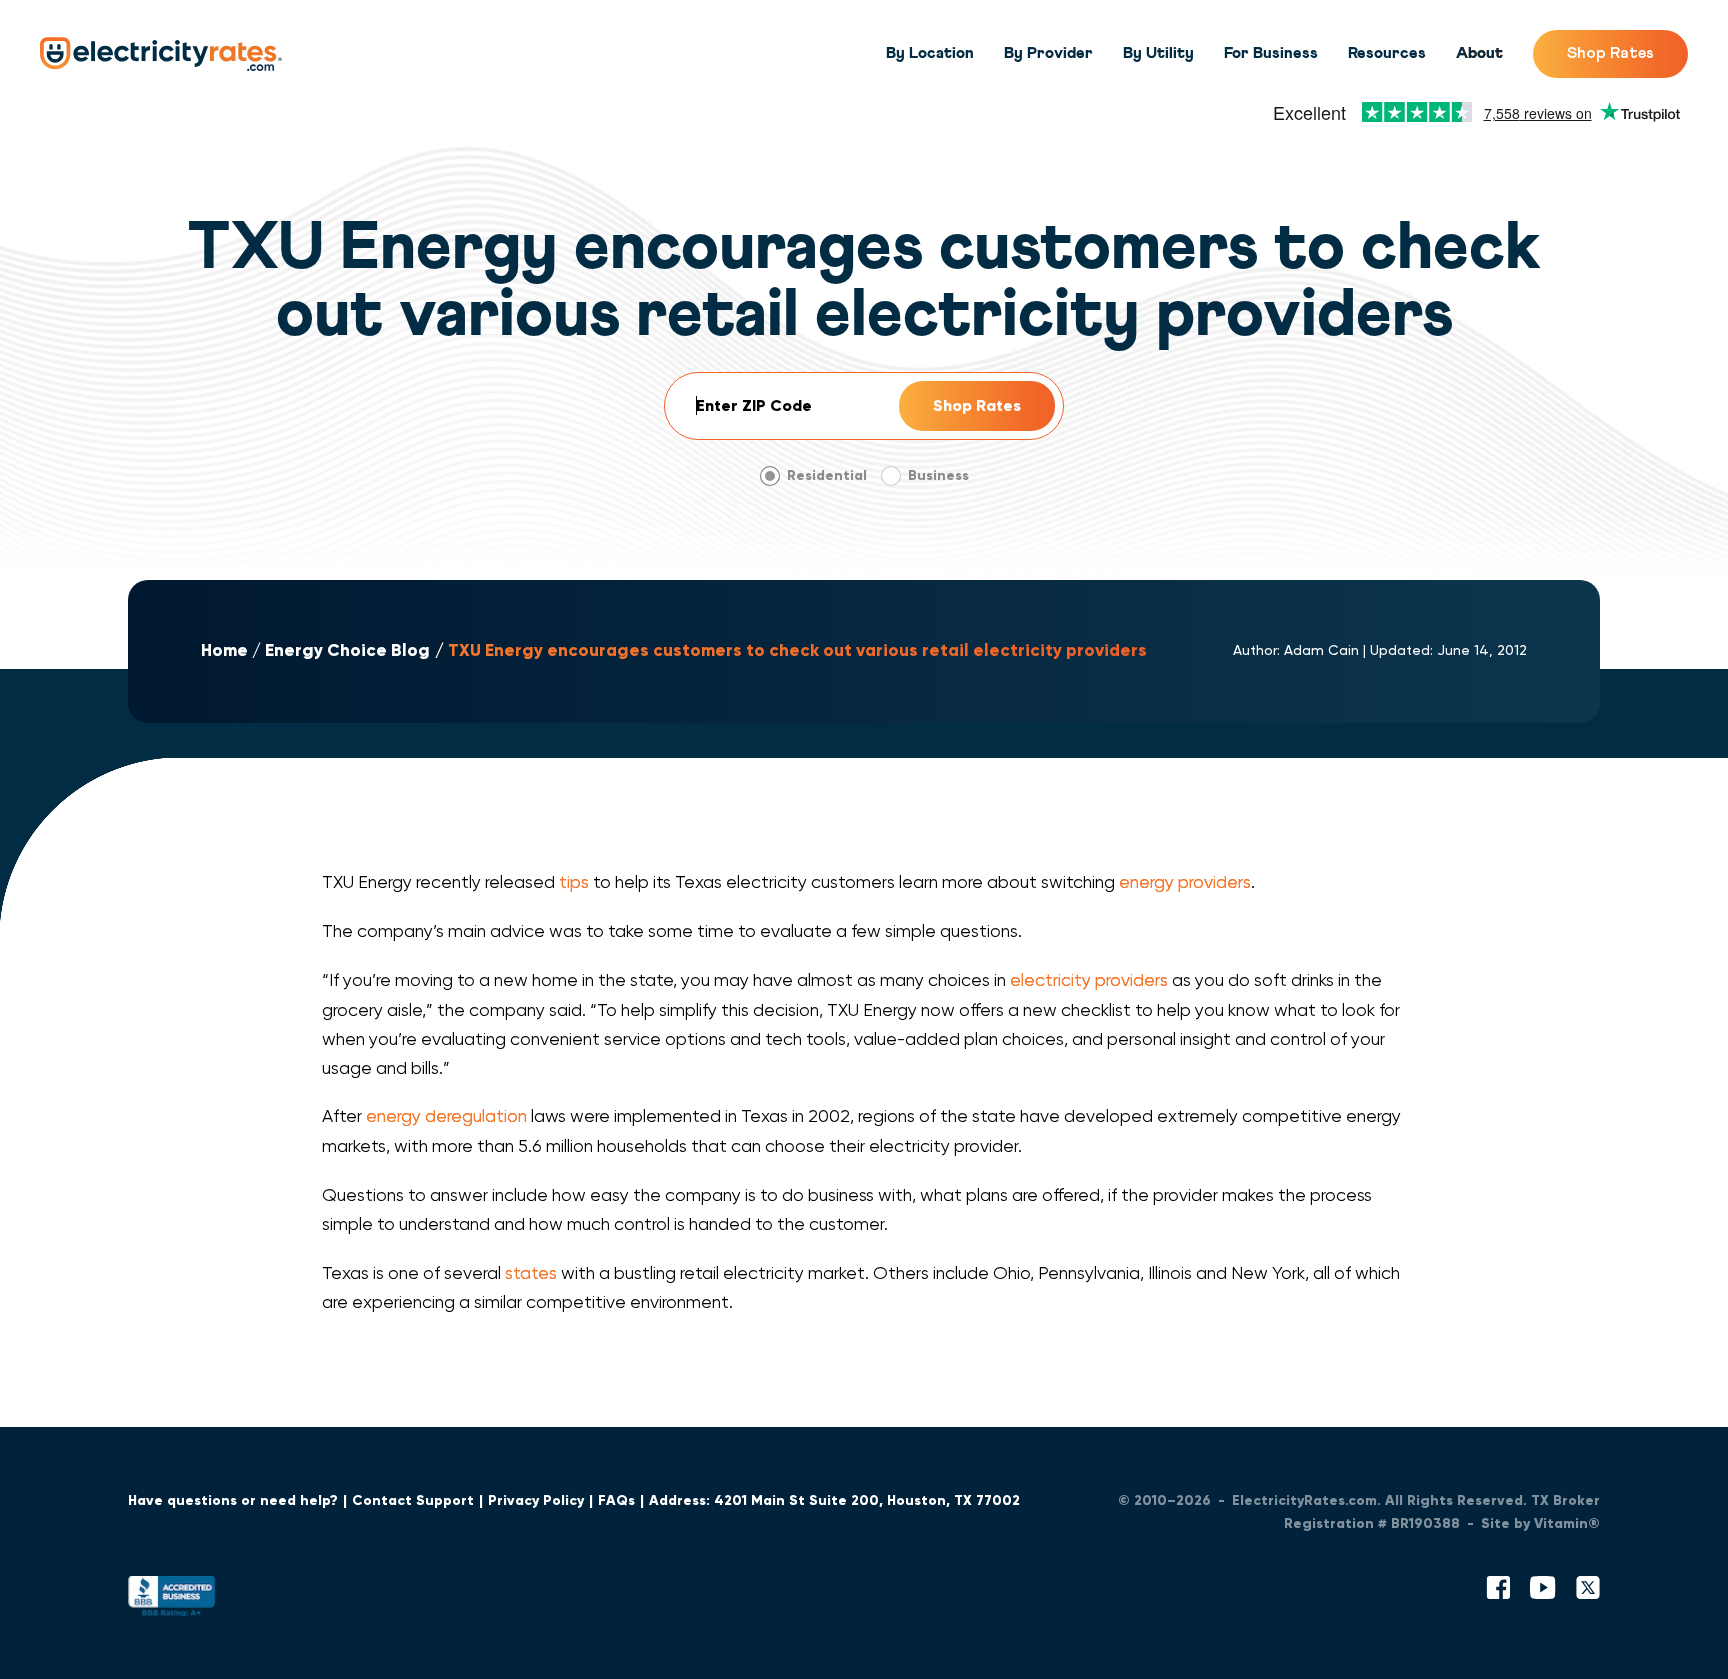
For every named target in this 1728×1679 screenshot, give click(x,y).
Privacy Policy (536, 1500)
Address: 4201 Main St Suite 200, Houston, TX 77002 (834, 1500)
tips (574, 882)
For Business (1271, 53)
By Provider (1048, 53)
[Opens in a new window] (172, 1600)
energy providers (1185, 882)
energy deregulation (446, 1116)
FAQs (616, 1500)
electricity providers (1089, 980)
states (531, 1273)
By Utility (1158, 53)
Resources (1387, 53)
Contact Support (413, 1500)
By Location (930, 53)
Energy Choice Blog (347, 651)
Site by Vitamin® (1540, 1523)
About (1479, 53)
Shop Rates (1610, 53)
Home (224, 651)
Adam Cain (1321, 650)
